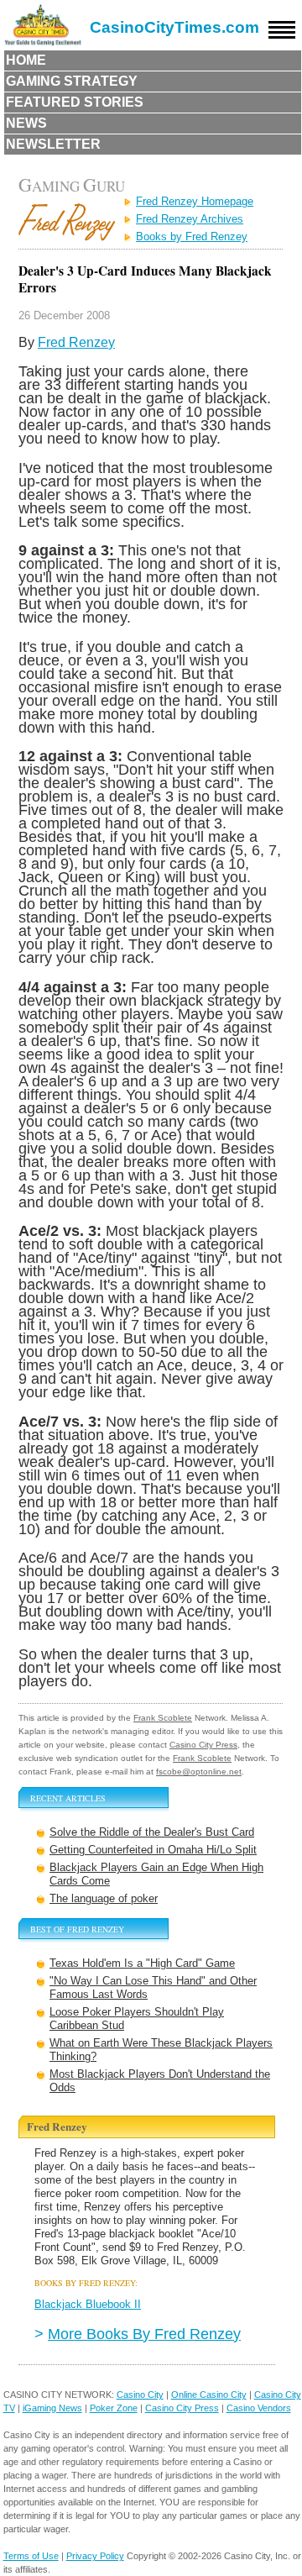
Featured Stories (75, 102)
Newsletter (53, 144)
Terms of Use (31, 2556)
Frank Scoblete (163, 1718)
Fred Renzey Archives (190, 219)
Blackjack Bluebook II (88, 2304)
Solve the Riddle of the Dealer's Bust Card (152, 1832)
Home (26, 60)
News (26, 123)
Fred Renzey (76, 342)
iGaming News (52, 2408)
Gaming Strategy (72, 81)
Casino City (140, 2395)
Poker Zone (114, 2408)
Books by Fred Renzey (192, 237)
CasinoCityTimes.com (174, 27)
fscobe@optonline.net (199, 1772)
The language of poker (104, 1898)
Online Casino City (209, 2395)
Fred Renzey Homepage (195, 201)
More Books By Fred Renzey (144, 2334)
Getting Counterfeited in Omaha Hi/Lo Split (153, 1850)
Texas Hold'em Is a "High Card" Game (142, 1963)
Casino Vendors (259, 2408)
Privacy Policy (95, 2556)
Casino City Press (203, 1745)
